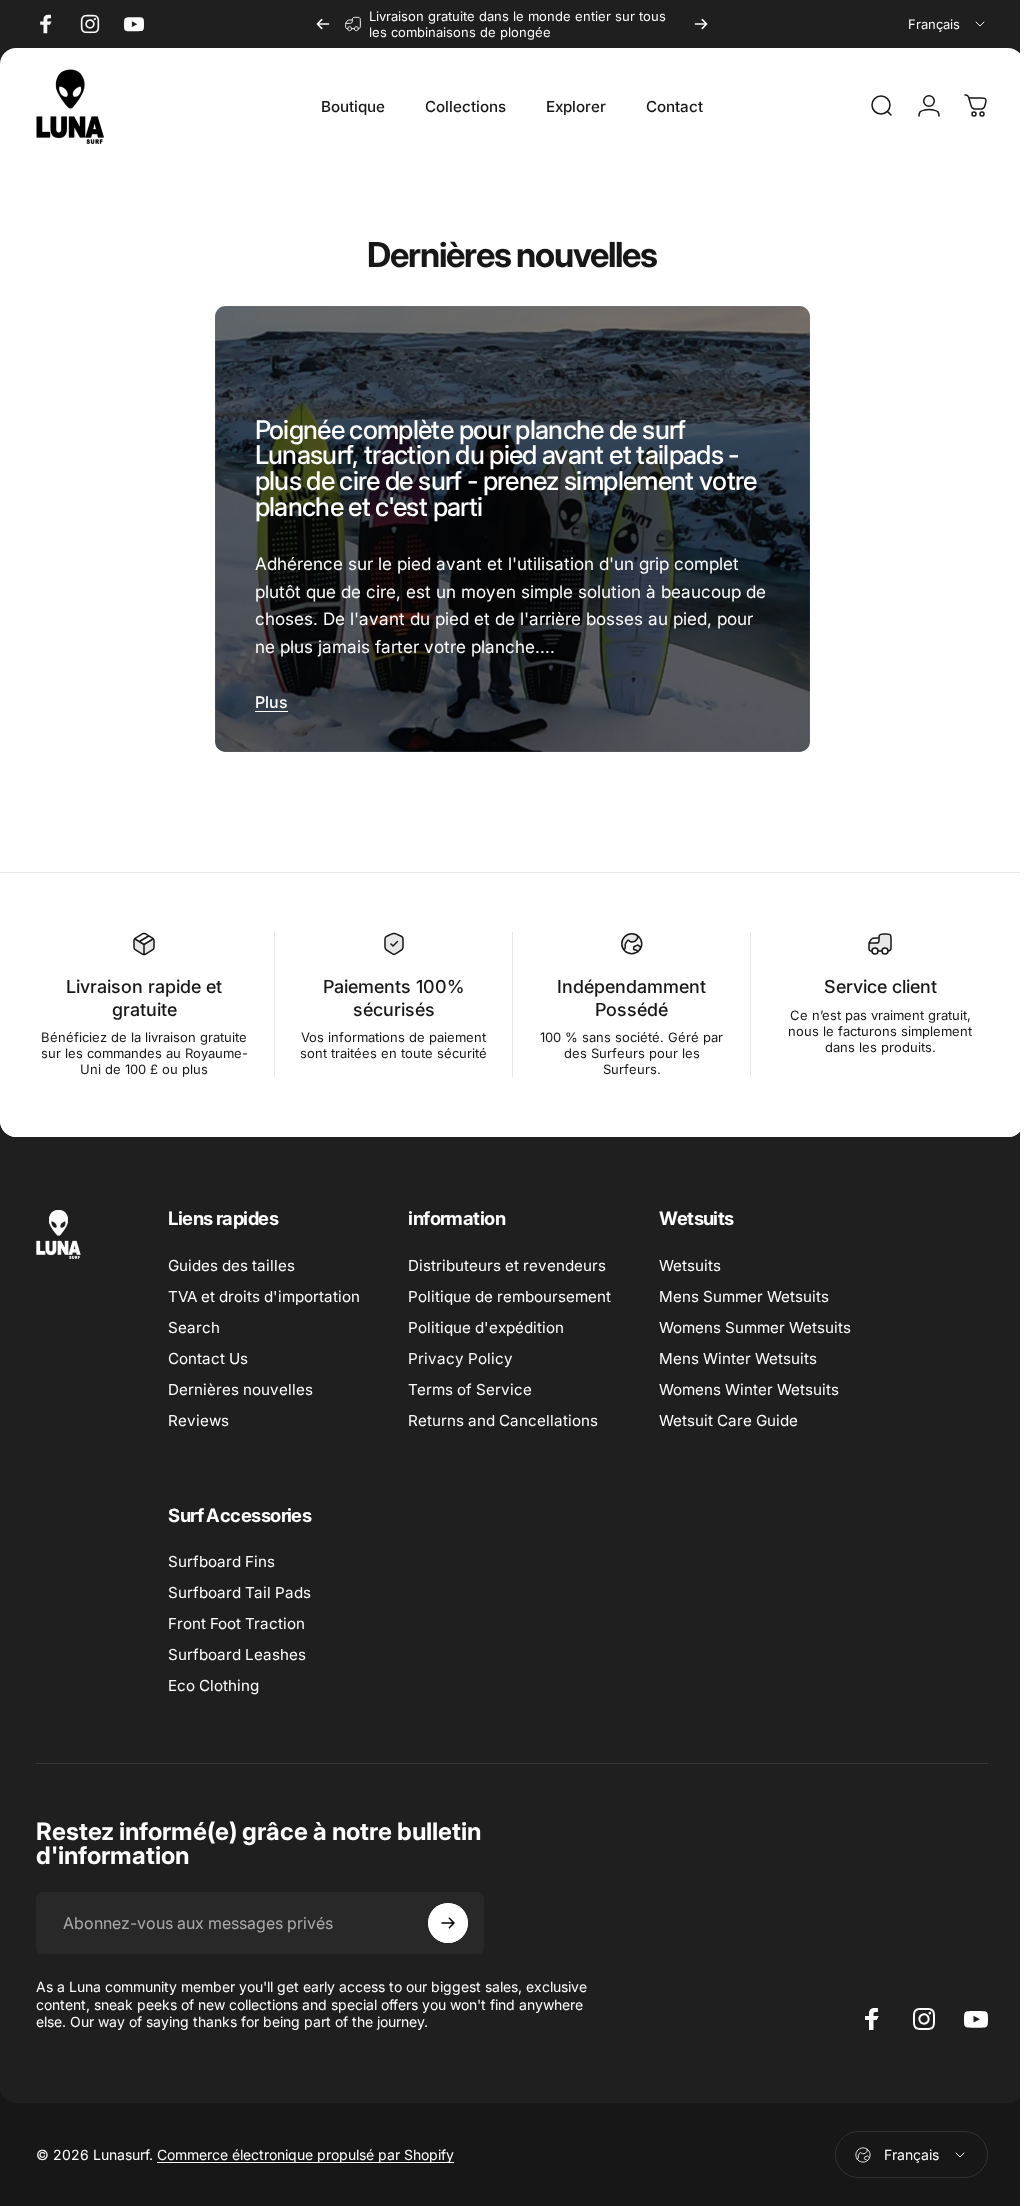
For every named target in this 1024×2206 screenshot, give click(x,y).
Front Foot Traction (236, 1616)
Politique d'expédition (486, 1320)
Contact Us (208, 1351)
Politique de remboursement (509, 1289)
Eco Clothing (213, 1678)
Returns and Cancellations (503, 1413)
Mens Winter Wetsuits (738, 1351)
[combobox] (948, 24)
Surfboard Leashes (237, 1647)
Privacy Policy (460, 1351)
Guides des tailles (231, 1258)
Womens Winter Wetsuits (749, 1382)
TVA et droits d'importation (264, 1289)
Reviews (198, 1413)
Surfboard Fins (221, 1554)
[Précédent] (323, 24)
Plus (268, 695)
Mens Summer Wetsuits (744, 1289)
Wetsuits (690, 1258)
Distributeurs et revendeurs (507, 1258)
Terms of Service (470, 1382)
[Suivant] (701, 24)
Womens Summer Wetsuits (755, 1320)
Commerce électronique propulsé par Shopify (305, 2147)
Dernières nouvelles (240, 1382)
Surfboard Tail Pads (239, 1585)
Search (194, 1320)
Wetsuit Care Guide (728, 1413)
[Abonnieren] (448, 1916)
